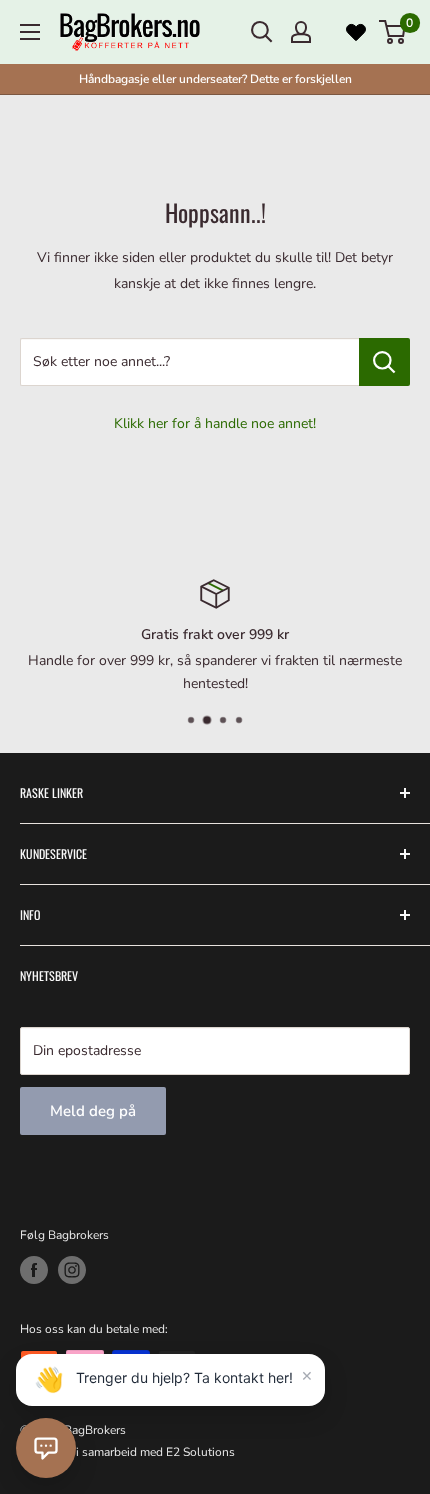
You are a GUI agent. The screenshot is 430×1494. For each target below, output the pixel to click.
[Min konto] (301, 32)
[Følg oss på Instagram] (72, 1270)
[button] (46, 1448)
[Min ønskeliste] (356, 32)
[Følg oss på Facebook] (34, 1270)
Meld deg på (93, 1111)
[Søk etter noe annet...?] (384, 362)
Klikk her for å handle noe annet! (215, 423)
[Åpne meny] (30, 32)
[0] (393, 32)
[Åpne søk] (262, 32)
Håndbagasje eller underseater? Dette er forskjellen (215, 79)
